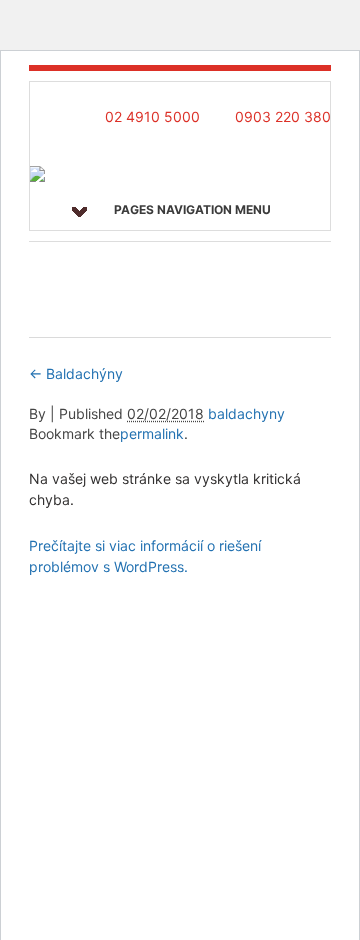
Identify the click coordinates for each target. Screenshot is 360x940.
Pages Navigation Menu (192, 209)
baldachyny (246, 413)
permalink (152, 433)
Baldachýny (76, 373)
